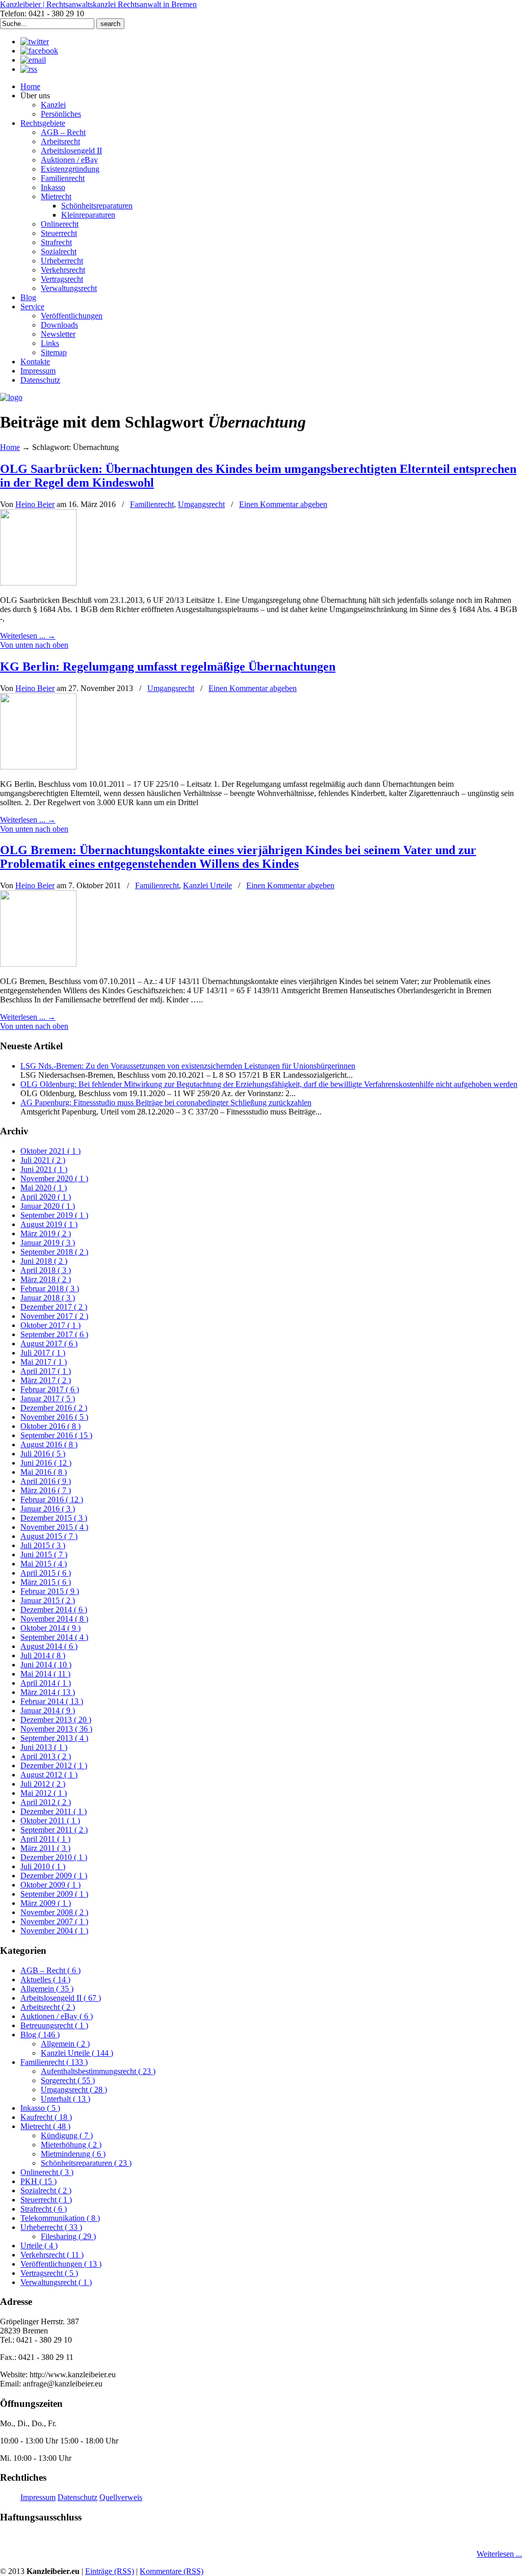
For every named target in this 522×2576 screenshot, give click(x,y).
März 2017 (46, 1380)
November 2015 (54, 1527)
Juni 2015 (44, 1555)
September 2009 (54, 1894)
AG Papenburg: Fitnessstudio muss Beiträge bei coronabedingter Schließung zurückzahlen (166, 1103)
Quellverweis (121, 2497)
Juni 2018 (44, 1261)
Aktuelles (45, 1980)
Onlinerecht (47, 2172)
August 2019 (49, 1224)
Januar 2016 (48, 1509)
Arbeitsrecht (48, 2007)
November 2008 (54, 1912)
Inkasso (40, 2108)
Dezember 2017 (54, 1307)
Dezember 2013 (56, 1720)
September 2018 (54, 1252)
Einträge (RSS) (110, 2571)
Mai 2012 (44, 1793)
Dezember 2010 (54, 1857)
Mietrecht (45, 2126)
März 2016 (46, 1490)
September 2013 (54, 1738)
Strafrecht (44, 2209)
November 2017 (54, 1316)
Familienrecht (152, 504)
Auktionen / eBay (57, 2016)
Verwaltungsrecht (56, 2282)
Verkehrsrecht (52, 2255)
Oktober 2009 (50, 1885)
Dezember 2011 (54, 1811)
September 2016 (56, 1435)
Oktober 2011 (50, 1821)
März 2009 (46, 1903)
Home (10, 447)
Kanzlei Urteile (207, 885)
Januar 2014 (48, 1710)
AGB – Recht (50, 1970)
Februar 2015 (50, 1591)
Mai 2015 (44, 1564)
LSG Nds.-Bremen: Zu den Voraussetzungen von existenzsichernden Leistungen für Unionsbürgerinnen (188, 1066)
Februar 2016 (52, 1499)
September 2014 (54, 1637)
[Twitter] (35, 42)
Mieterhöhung (71, 2145)
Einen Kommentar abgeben (283, 504)
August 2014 (49, 1646)
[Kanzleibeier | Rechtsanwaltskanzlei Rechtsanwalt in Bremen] (11, 397)
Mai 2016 (44, 1472)
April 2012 (46, 1802)
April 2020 (46, 1197)
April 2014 (46, 1683)
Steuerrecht (46, 2200)
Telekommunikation (60, 2218)
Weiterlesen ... (499, 2554)
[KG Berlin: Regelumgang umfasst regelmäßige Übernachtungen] (38, 767)
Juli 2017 (43, 1353)
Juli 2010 (43, 1866)
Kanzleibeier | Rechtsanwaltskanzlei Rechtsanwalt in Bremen (98, 4)
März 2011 (45, 1848)
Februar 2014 (52, 1701)
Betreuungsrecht (54, 2025)
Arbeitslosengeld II (61, 1998)
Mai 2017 (44, 1362)
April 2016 (46, 1481)
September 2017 (54, 1334)
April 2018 (46, 1270)
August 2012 (49, 1775)
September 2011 (54, 1830)
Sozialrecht (46, 2190)
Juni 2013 (44, 1747)
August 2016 (49, 1444)
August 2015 (49, 1536)
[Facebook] (39, 51)
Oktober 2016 (50, 1426)
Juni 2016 (46, 1463)
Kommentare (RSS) (172, 2571)
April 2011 (45, 1839)
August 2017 (49, 1344)
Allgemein (47, 1989)
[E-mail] (33, 60)
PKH (38, 2181)
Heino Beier (35, 504)
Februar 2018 (50, 1289)
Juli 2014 (43, 1655)
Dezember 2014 (54, 1610)
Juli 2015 (43, 1545)
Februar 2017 (50, 1389)
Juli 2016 (43, 1454)
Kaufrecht (46, 2117)
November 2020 (54, 1178)
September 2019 (54, 1215)
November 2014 (54, 1619)
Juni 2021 (44, 1169)
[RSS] (29, 69)
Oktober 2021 (50, 1151)
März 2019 (46, 1233)
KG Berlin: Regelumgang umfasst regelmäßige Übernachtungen (168, 667)
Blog (40, 2035)
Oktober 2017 (50, 1325)
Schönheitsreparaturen (86, 2163)
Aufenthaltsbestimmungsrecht (98, 2071)
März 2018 (46, 1279)
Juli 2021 (43, 1160)
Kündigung (67, 2135)
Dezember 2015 (54, 1518)
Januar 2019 (48, 1243)
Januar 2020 (48, 1206)
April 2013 (46, 1756)
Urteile (39, 2246)
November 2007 (54, 1921)
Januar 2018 (48, 1298)
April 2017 (46, 1371)
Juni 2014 (46, 1665)
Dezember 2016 (54, 1408)
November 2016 (54, 1417)
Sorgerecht (68, 2080)
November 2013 (56, 1729)
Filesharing (68, 2236)
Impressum (38, 2497)
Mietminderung (73, 2154)
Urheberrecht (51, 2227)
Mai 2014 (45, 1674)
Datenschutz (77, 2497)
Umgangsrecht (201, 504)
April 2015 (46, 1573)
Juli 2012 (43, 1784)
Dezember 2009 (54, 1876)
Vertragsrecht (49, 2273)
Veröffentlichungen (61, 2264)
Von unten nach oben (34, 645)
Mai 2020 (44, 1188)
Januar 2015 (48, 1600)
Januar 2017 (48, 1399)
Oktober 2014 (50, 1628)
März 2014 (48, 1692)
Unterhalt (66, 2099)
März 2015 (46, 1582)
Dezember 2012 (54, 1765)
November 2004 (54, 1931)
